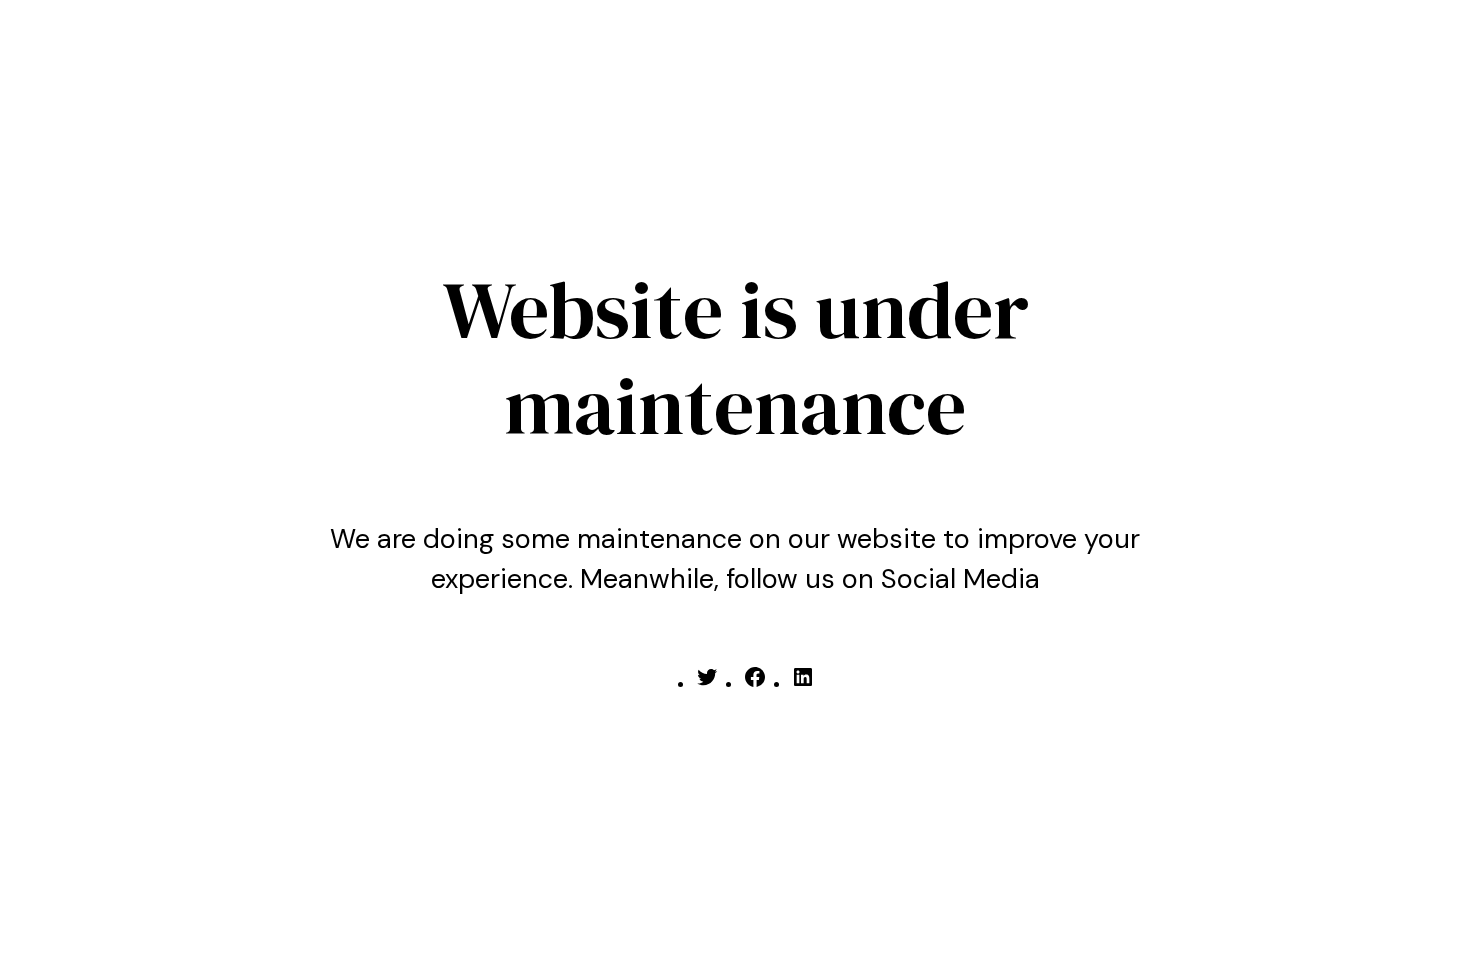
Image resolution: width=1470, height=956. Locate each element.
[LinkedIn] (803, 683)
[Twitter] (707, 683)
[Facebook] (755, 683)
